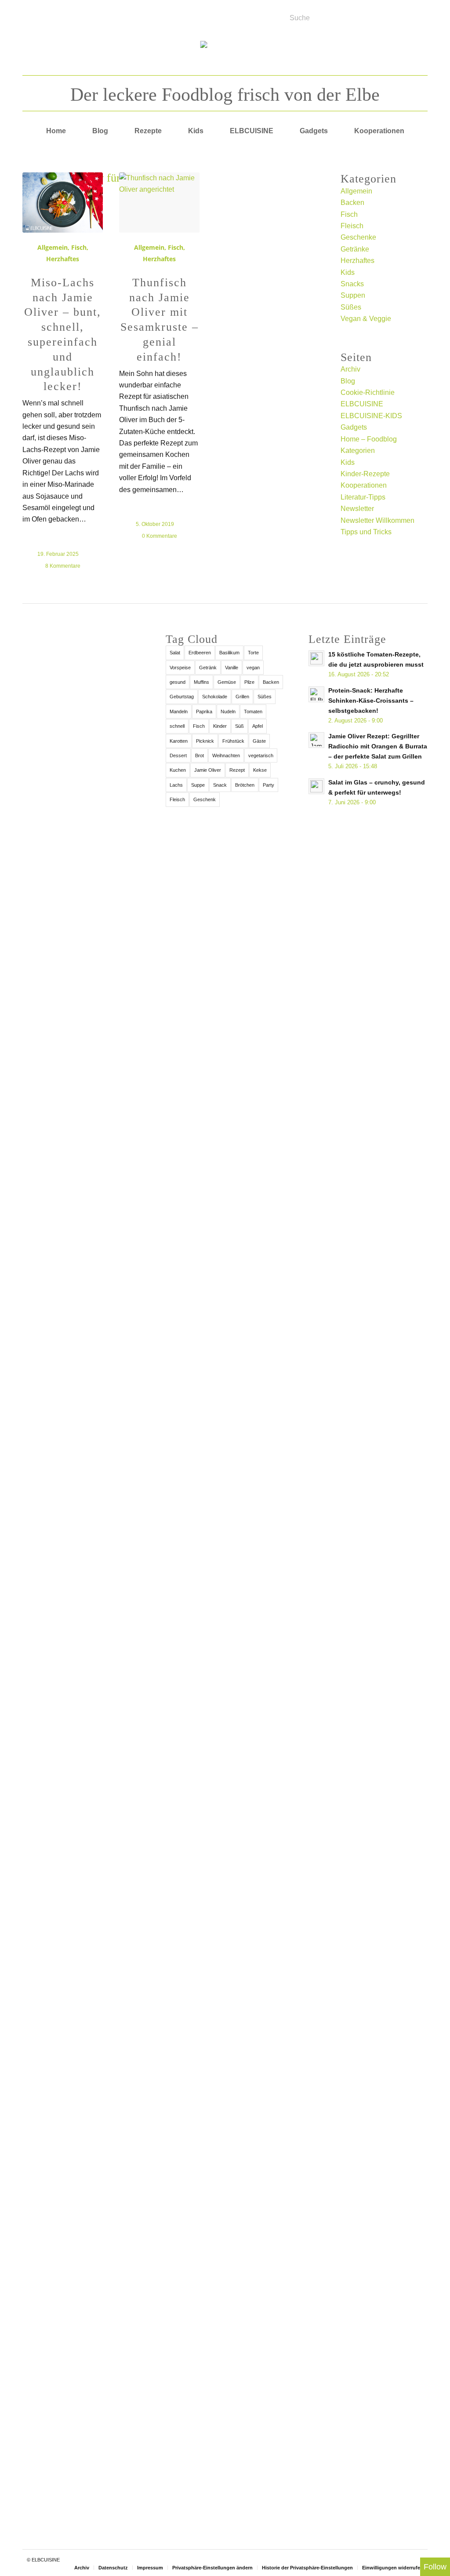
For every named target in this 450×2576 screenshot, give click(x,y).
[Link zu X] (43, 15)
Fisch (79, 247)
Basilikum (229, 653)
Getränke (355, 249)
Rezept (237, 770)
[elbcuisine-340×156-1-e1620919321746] (225, 55)
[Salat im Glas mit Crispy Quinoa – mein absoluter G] (82, 2366)
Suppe (198, 785)
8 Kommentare (63, 566)
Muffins (201, 682)
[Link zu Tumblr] (87, 15)
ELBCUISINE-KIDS (371, 416)
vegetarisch (261, 755)
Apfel (258, 726)
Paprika (204, 712)
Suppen (353, 295)
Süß (240, 726)
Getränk (208, 668)
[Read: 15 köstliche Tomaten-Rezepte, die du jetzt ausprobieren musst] (316, 658)
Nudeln (228, 712)
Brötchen (245, 785)
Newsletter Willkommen (377, 520)
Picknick (205, 741)
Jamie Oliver (208, 770)
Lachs (176, 785)
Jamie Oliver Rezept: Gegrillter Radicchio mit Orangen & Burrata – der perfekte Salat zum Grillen (378, 746)
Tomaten (253, 712)
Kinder (220, 726)
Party (269, 785)
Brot (200, 755)
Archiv (350, 369)
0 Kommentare (160, 536)
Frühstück (233, 741)
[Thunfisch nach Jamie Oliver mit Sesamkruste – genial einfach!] (159, 203)
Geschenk (205, 799)
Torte (253, 653)
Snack (220, 785)
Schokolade (215, 697)
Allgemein (53, 247)
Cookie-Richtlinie (368, 392)
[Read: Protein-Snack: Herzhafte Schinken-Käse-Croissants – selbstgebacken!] (316, 694)
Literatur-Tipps (363, 497)
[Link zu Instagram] (65, 15)
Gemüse (227, 682)
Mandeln (179, 712)
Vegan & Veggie (366, 319)
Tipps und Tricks (366, 532)
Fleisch (352, 226)
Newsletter (357, 509)
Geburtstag (182, 697)
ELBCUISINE (362, 404)
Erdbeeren (200, 653)
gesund (178, 682)
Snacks (352, 284)
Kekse (260, 770)
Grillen (242, 697)
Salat (175, 653)
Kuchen (178, 770)
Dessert (178, 755)
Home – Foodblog (369, 439)
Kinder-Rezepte (365, 474)
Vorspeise (180, 668)
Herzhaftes (63, 259)
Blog (348, 381)
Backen (352, 203)
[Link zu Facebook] (32, 15)
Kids (348, 272)
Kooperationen (364, 485)
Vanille (232, 668)
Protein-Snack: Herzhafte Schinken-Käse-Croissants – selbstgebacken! (371, 701)
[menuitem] (56, 131)
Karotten (179, 741)
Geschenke (358, 237)
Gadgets (354, 427)
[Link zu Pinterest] (76, 15)
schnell (177, 726)
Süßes (351, 307)
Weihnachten (226, 755)
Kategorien (358, 451)
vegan (253, 668)
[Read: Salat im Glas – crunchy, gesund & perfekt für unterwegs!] (316, 786)
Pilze (249, 682)
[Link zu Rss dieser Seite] (54, 15)
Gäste (259, 741)
